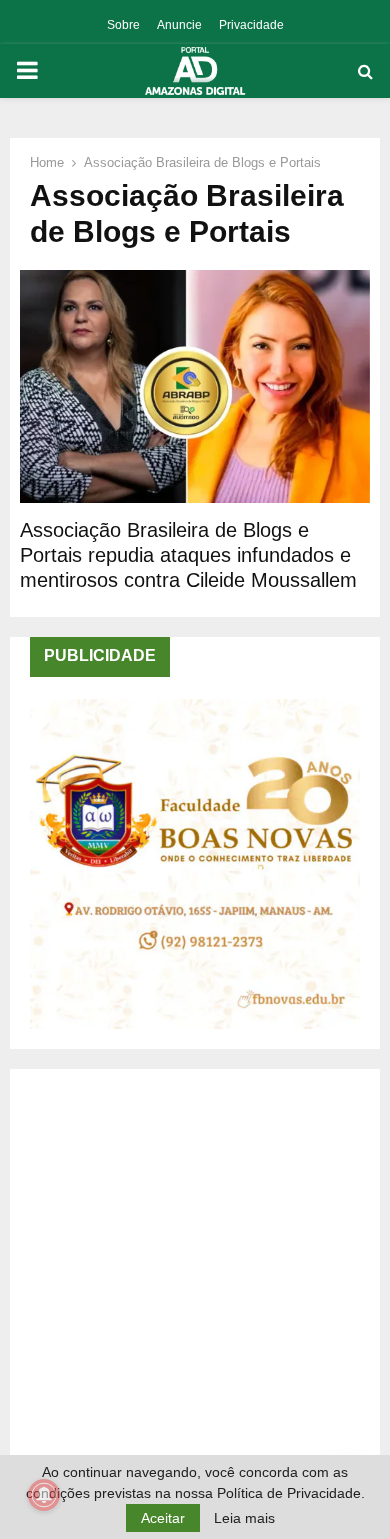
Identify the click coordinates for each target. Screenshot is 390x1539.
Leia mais (244, 1518)
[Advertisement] (195, 1284)
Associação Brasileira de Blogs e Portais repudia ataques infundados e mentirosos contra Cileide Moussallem (188, 555)
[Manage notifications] (44, 1495)
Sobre (123, 25)
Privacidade (251, 25)
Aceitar (163, 1518)
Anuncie (179, 25)
